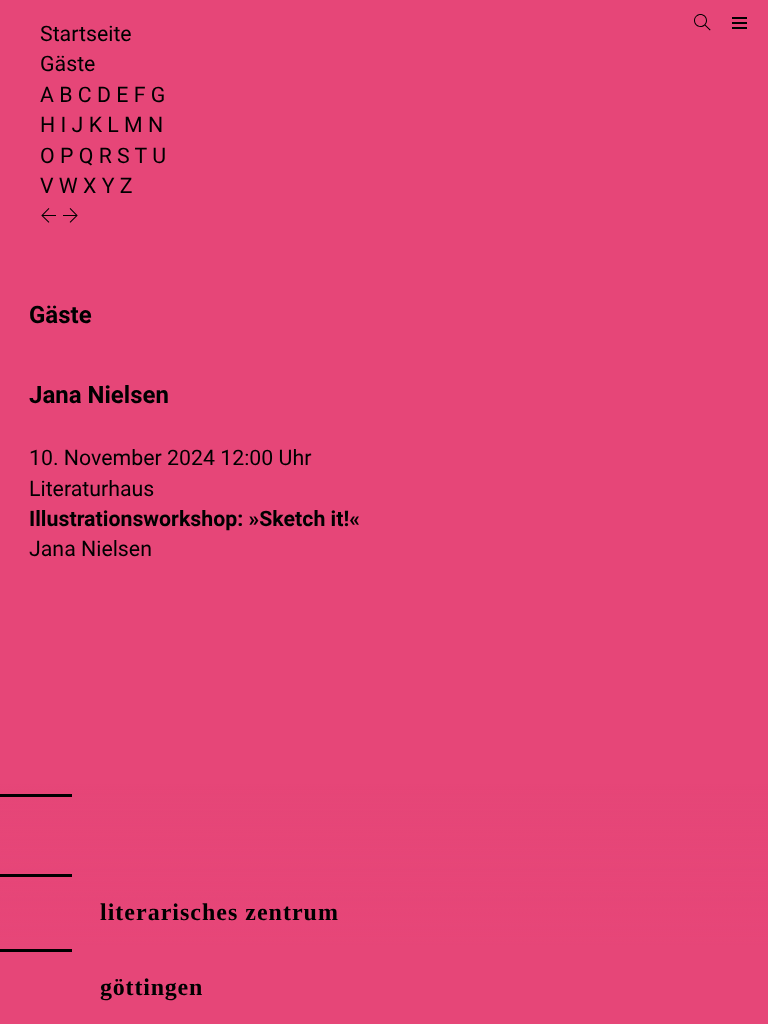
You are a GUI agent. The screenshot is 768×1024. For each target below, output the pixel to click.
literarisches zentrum (219, 913)
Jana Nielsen (90, 549)
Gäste (67, 64)
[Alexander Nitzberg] (70, 217)
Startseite (86, 34)
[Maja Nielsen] (51, 217)
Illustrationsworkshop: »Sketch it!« (194, 519)
